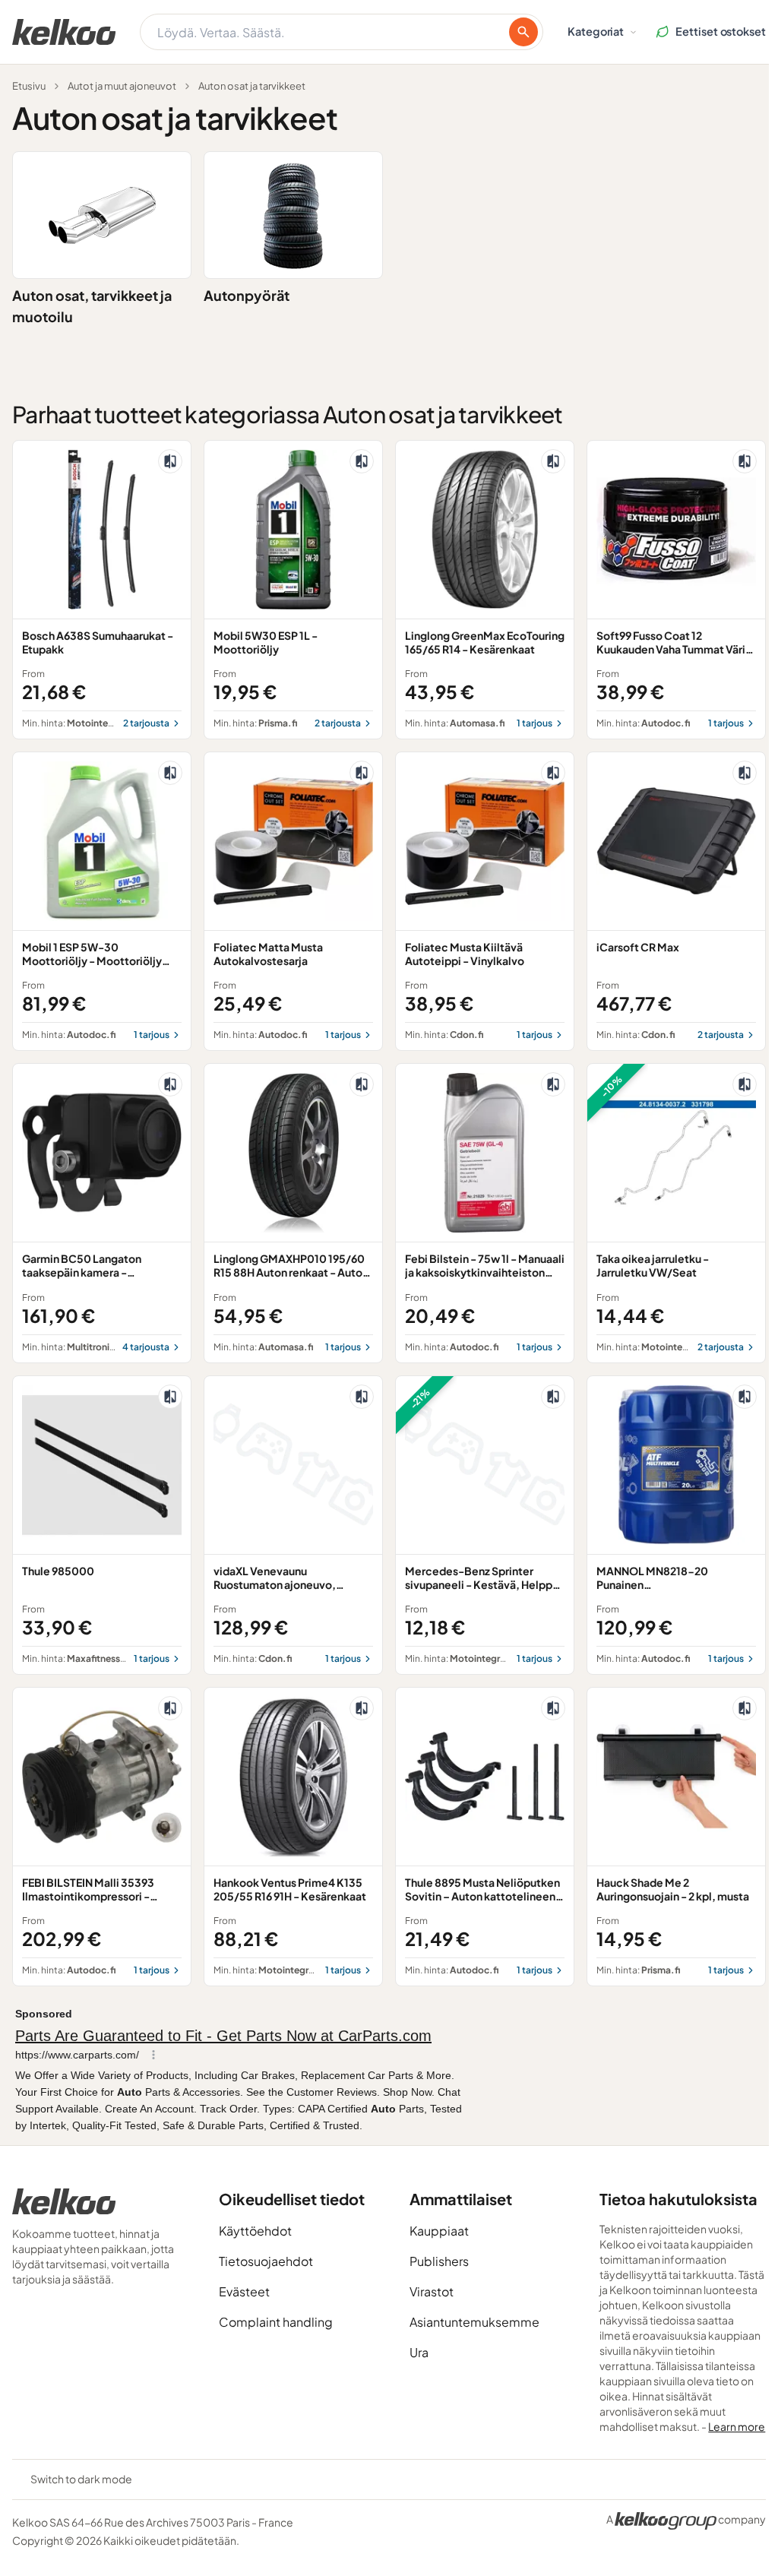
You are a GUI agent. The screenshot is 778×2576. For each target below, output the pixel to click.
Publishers (439, 2261)
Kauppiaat (439, 2231)
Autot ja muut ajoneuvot (122, 86)
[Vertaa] (170, 461)
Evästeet (244, 2291)
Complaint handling (276, 2322)
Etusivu (29, 86)
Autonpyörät (247, 295)
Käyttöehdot (255, 2231)
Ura (419, 2352)
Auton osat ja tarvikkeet (252, 86)
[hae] (523, 32)
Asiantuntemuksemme (474, 2322)
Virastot (432, 2291)
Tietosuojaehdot (266, 2261)
